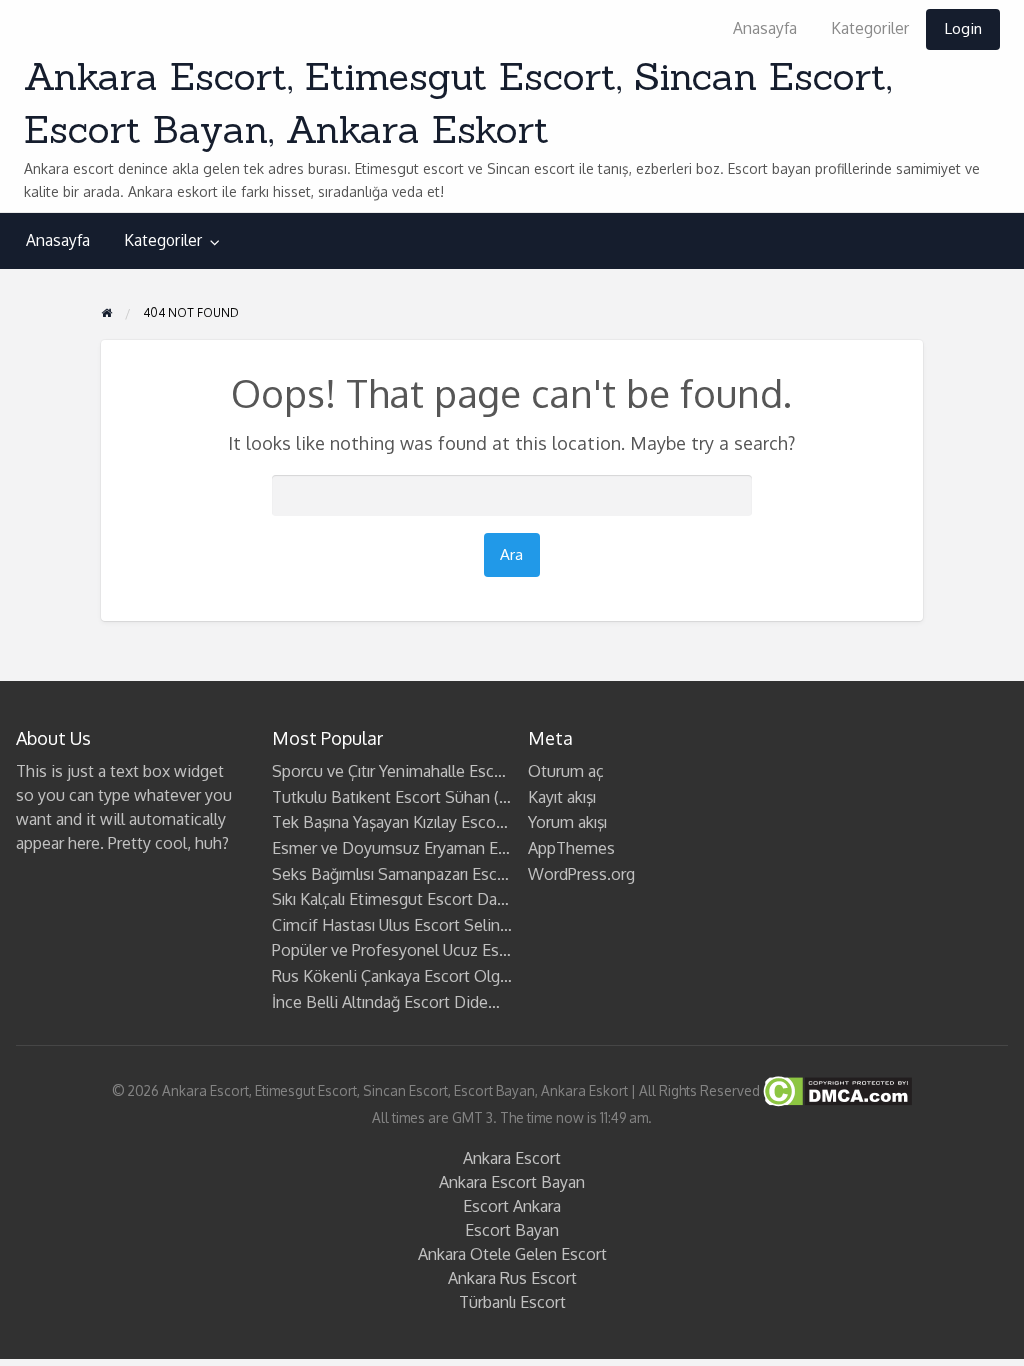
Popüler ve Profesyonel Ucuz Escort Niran (421, 950)
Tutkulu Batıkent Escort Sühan (381, 797)
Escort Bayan (512, 1230)
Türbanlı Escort (512, 1302)
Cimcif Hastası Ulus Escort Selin (386, 925)
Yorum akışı (567, 822)
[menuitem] (765, 29)
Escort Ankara (512, 1206)
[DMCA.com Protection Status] (836, 1090)
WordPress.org (581, 874)
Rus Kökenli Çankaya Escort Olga (390, 976)
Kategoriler (870, 28)
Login (963, 28)
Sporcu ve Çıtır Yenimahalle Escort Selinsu (422, 771)
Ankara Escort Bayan (512, 1182)
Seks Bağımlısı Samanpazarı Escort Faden (419, 874)
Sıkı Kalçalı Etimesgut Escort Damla (397, 899)
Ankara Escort (512, 1158)
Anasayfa (765, 28)
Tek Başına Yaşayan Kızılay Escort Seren (412, 822)
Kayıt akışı (562, 797)
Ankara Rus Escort (512, 1278)
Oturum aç (566, 771)
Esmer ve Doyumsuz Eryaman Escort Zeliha (427, 848)
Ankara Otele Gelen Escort (512, 1254)
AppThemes (571, 848)
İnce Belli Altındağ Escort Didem (387, 1002)
